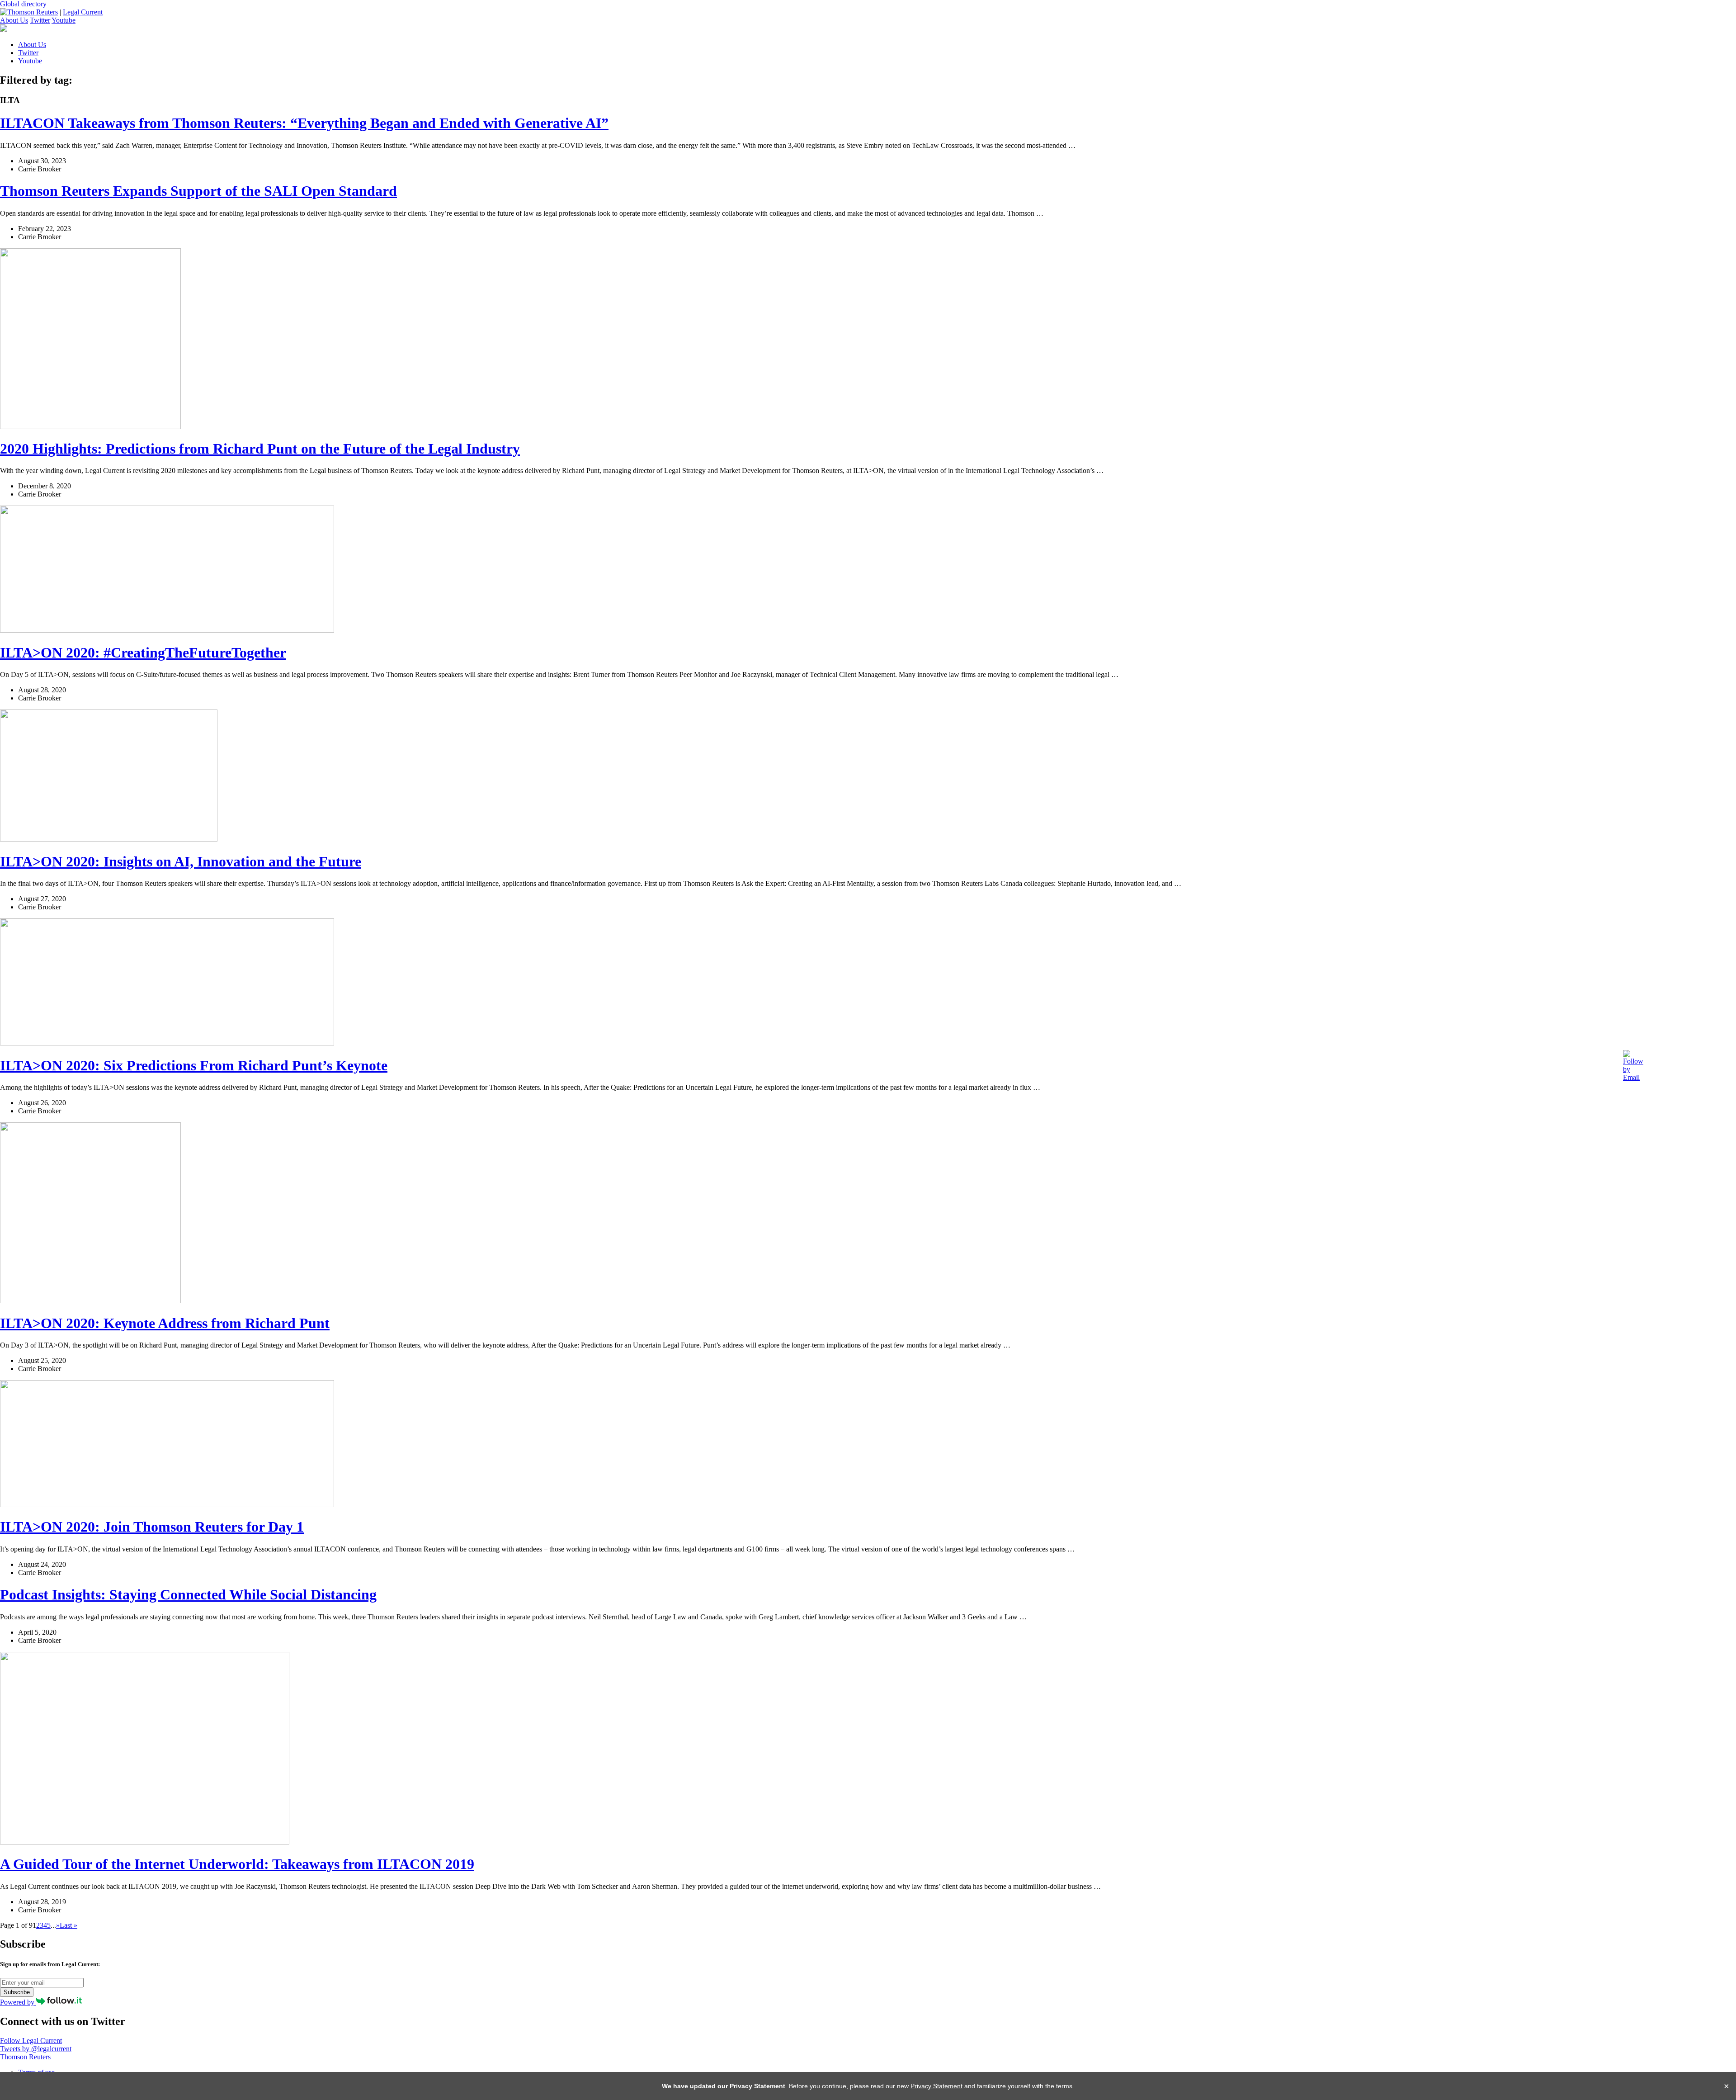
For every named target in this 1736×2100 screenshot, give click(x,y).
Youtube (64, 20)
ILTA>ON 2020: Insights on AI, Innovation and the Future (181, 861)
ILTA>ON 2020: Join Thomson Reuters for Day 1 (152, 1527)
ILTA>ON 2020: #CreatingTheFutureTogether (143, 653)
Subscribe (17, 1992)
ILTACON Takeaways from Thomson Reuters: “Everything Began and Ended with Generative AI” (304, 123)
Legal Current (83, 12)
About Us (14, 20)
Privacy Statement (936, 2086)
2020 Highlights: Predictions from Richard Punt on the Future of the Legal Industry (260, 449)
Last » (68, 1925)
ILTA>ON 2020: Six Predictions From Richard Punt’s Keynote (194, 1065)
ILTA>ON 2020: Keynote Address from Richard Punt (165, 1323)
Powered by (18, 2002)
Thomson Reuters (25, 2057)
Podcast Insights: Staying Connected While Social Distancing (188, 1594)
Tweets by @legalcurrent (36, 2049)
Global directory (23, 4)
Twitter (40, 20)
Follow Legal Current (31, 2041)
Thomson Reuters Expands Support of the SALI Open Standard (198, 191)
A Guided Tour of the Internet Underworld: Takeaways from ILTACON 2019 (237, 1864)
